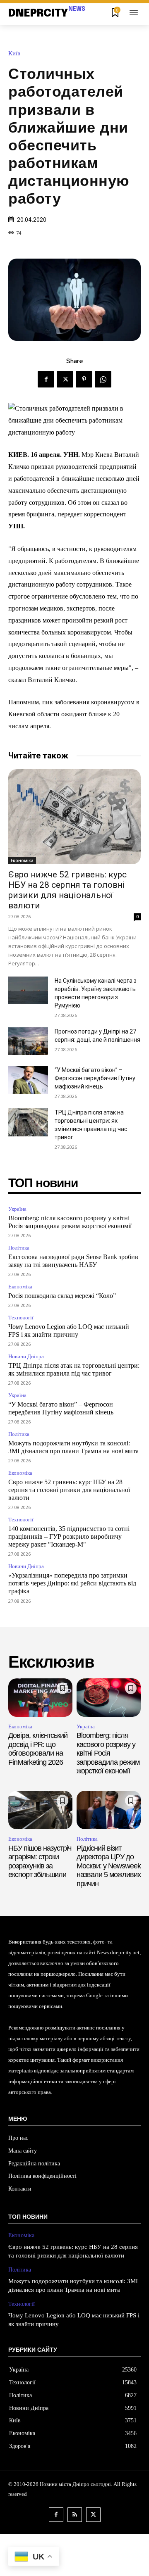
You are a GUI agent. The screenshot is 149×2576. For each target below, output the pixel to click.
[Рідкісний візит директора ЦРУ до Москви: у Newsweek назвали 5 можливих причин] (109, 1810)
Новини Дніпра (26, 1356)
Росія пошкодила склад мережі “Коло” (62, 1296)
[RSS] (75, 2515)
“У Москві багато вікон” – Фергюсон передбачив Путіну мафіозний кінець (95, 1078)
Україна (17, 1209)
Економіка (22, 860)
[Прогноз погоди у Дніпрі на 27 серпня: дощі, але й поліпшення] (28, 1041)
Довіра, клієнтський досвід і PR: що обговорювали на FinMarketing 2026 (38, 1749)
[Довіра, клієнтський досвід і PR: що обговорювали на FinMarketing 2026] (40, 1698)
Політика (19, 1248)
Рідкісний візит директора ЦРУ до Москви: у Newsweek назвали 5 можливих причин (109, 1866)
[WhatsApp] (103, 379)
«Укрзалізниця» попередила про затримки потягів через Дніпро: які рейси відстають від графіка (72, 1583)
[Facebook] (46, 379)
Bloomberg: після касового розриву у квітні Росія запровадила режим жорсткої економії (108, 1753)
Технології (21, 1318)
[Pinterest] (84, 379)
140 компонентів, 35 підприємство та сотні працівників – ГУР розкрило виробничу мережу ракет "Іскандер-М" (69, 1536)
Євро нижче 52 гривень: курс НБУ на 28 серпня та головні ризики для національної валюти (67, 890)
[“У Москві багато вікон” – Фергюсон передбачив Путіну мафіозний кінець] (28, 1080)
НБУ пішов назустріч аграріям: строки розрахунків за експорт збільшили (40, 1862)
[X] (65, 379)
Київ (14, 53)
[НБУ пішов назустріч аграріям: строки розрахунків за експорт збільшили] (40, 1810)
